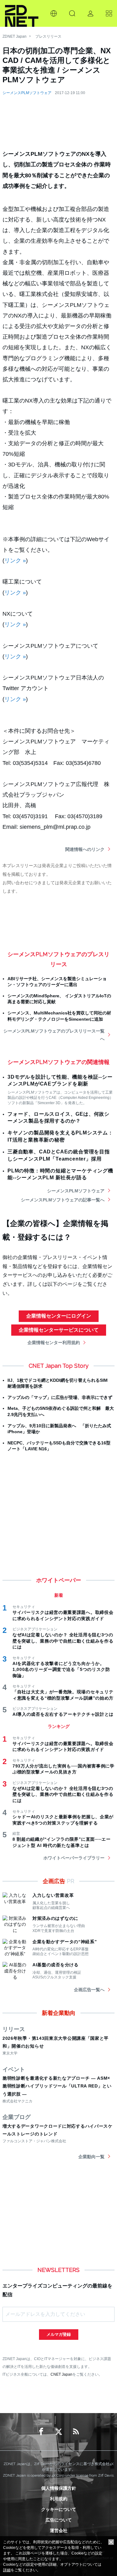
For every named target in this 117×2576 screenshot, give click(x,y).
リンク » (15, 561)
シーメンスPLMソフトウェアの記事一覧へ (63, 1200)
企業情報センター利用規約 (54, 1343)
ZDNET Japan (15, 36)
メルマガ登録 (59, 2334)
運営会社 (59, 2531)
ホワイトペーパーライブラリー (74, 1858)
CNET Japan (61, 2374)
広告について (59, 2520)
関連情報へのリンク (85, 849)
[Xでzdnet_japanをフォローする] (59, 2432)
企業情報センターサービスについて (59, 1330)
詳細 (7, 2570)
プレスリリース (48, 36)
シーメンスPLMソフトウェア (27, 93)
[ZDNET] (22, 13)
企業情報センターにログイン (59, 1316)
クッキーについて (59, 2509)
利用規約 (59, 2499)
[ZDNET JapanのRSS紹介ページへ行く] (76, 2432)
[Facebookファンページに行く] (41, 2432)
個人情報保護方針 (59, 2488)
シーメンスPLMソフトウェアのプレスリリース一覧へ (54, 1035)
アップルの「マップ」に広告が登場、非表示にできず (60, 1397)
